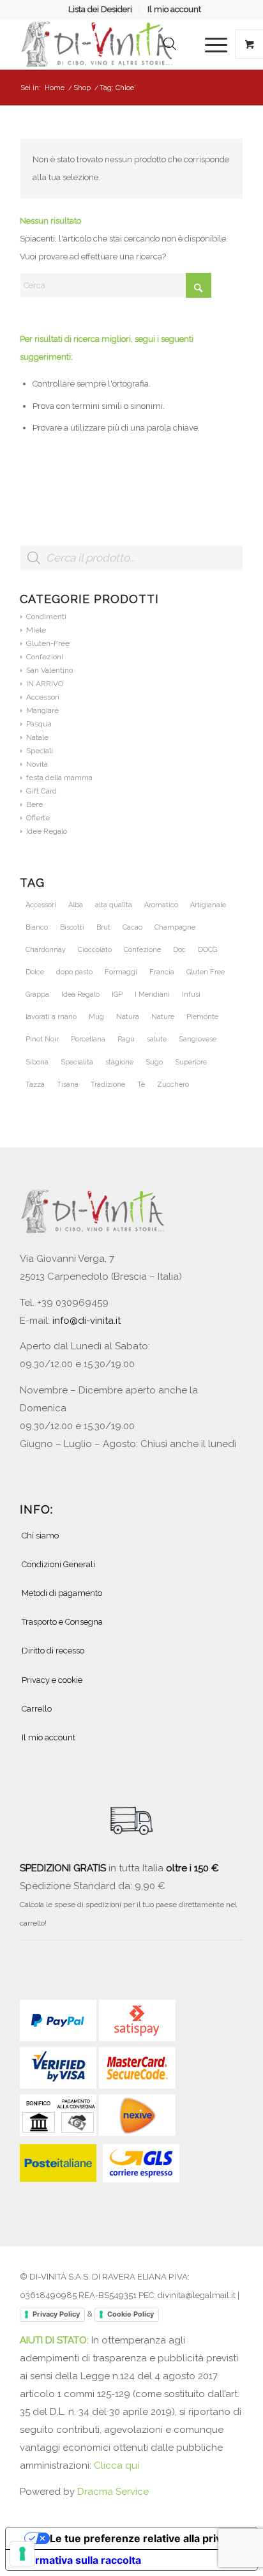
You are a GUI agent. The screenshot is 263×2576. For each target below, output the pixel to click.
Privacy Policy (56, 2314)
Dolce (35, 972)
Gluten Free (206, 972)
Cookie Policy (131, 2314)
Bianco (37, 927)
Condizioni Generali (58, 1564)
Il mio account (174, 9)
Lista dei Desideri (100, 9)
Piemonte (202, 1017)
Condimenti (46, 617)
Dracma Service (113, 2492)
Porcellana (88, 1039)
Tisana (68, 1085)
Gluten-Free (48, 643)
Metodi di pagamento (62, 1593)
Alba (76, 905)
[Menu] (210, 44)
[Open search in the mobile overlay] (170, 44)
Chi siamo (40, 1536)
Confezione (142, 950)
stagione (119, 1062)
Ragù (126, 1039)
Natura (128, 1017)
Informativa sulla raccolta (79, 2560)
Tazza (35, 1085)
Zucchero (173, 1085)
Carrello (37, 1709)
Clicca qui (116, 2465)
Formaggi (121, 972)
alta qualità (114, 905)
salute (157, 1039)
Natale (37, 737)
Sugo (154, 1062)
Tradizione (108, 1085)
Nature (163, 1017)
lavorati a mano (51, 1017)
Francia (162, 972)
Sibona (37, 1062)
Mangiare (42, 710)
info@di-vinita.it (86, 1321)
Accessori (43, 697)
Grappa (37, 994)
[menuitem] (101, 10)
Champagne (175, 927)
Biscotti (72, 927)
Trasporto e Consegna (62, 1622)
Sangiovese (198, 1039)
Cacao (132, 927)
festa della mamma (59, 778)
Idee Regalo (47, 831)
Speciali (40, 751)
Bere (34, 804)
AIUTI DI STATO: (56, 2340)
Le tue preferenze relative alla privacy (144, 2538)
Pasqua (39, 724)
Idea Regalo (80, 994)
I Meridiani (152, 994)
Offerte (38, 818)
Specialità (77, 1062)
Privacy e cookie (52, 1680)
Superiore (191, 1062)
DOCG (207, 950)
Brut (103, 927)
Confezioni (45, 657)
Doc (179, 950)
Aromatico (161, 905)
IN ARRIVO (45, 684)
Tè (141, 1085)
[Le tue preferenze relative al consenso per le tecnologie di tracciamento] (22, 2554)
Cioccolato (95, 950)
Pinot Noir (42, 1039)
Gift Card (41, 791)
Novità (37, 764)
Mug (96, 1017)
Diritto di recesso (53, 1651)
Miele (36, 630)
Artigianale (208, 905)
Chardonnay (46, 950)
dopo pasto (74, 972)
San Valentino (49, 670)
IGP (117, 994)
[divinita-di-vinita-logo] (109, 44)
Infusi (191, 994)
